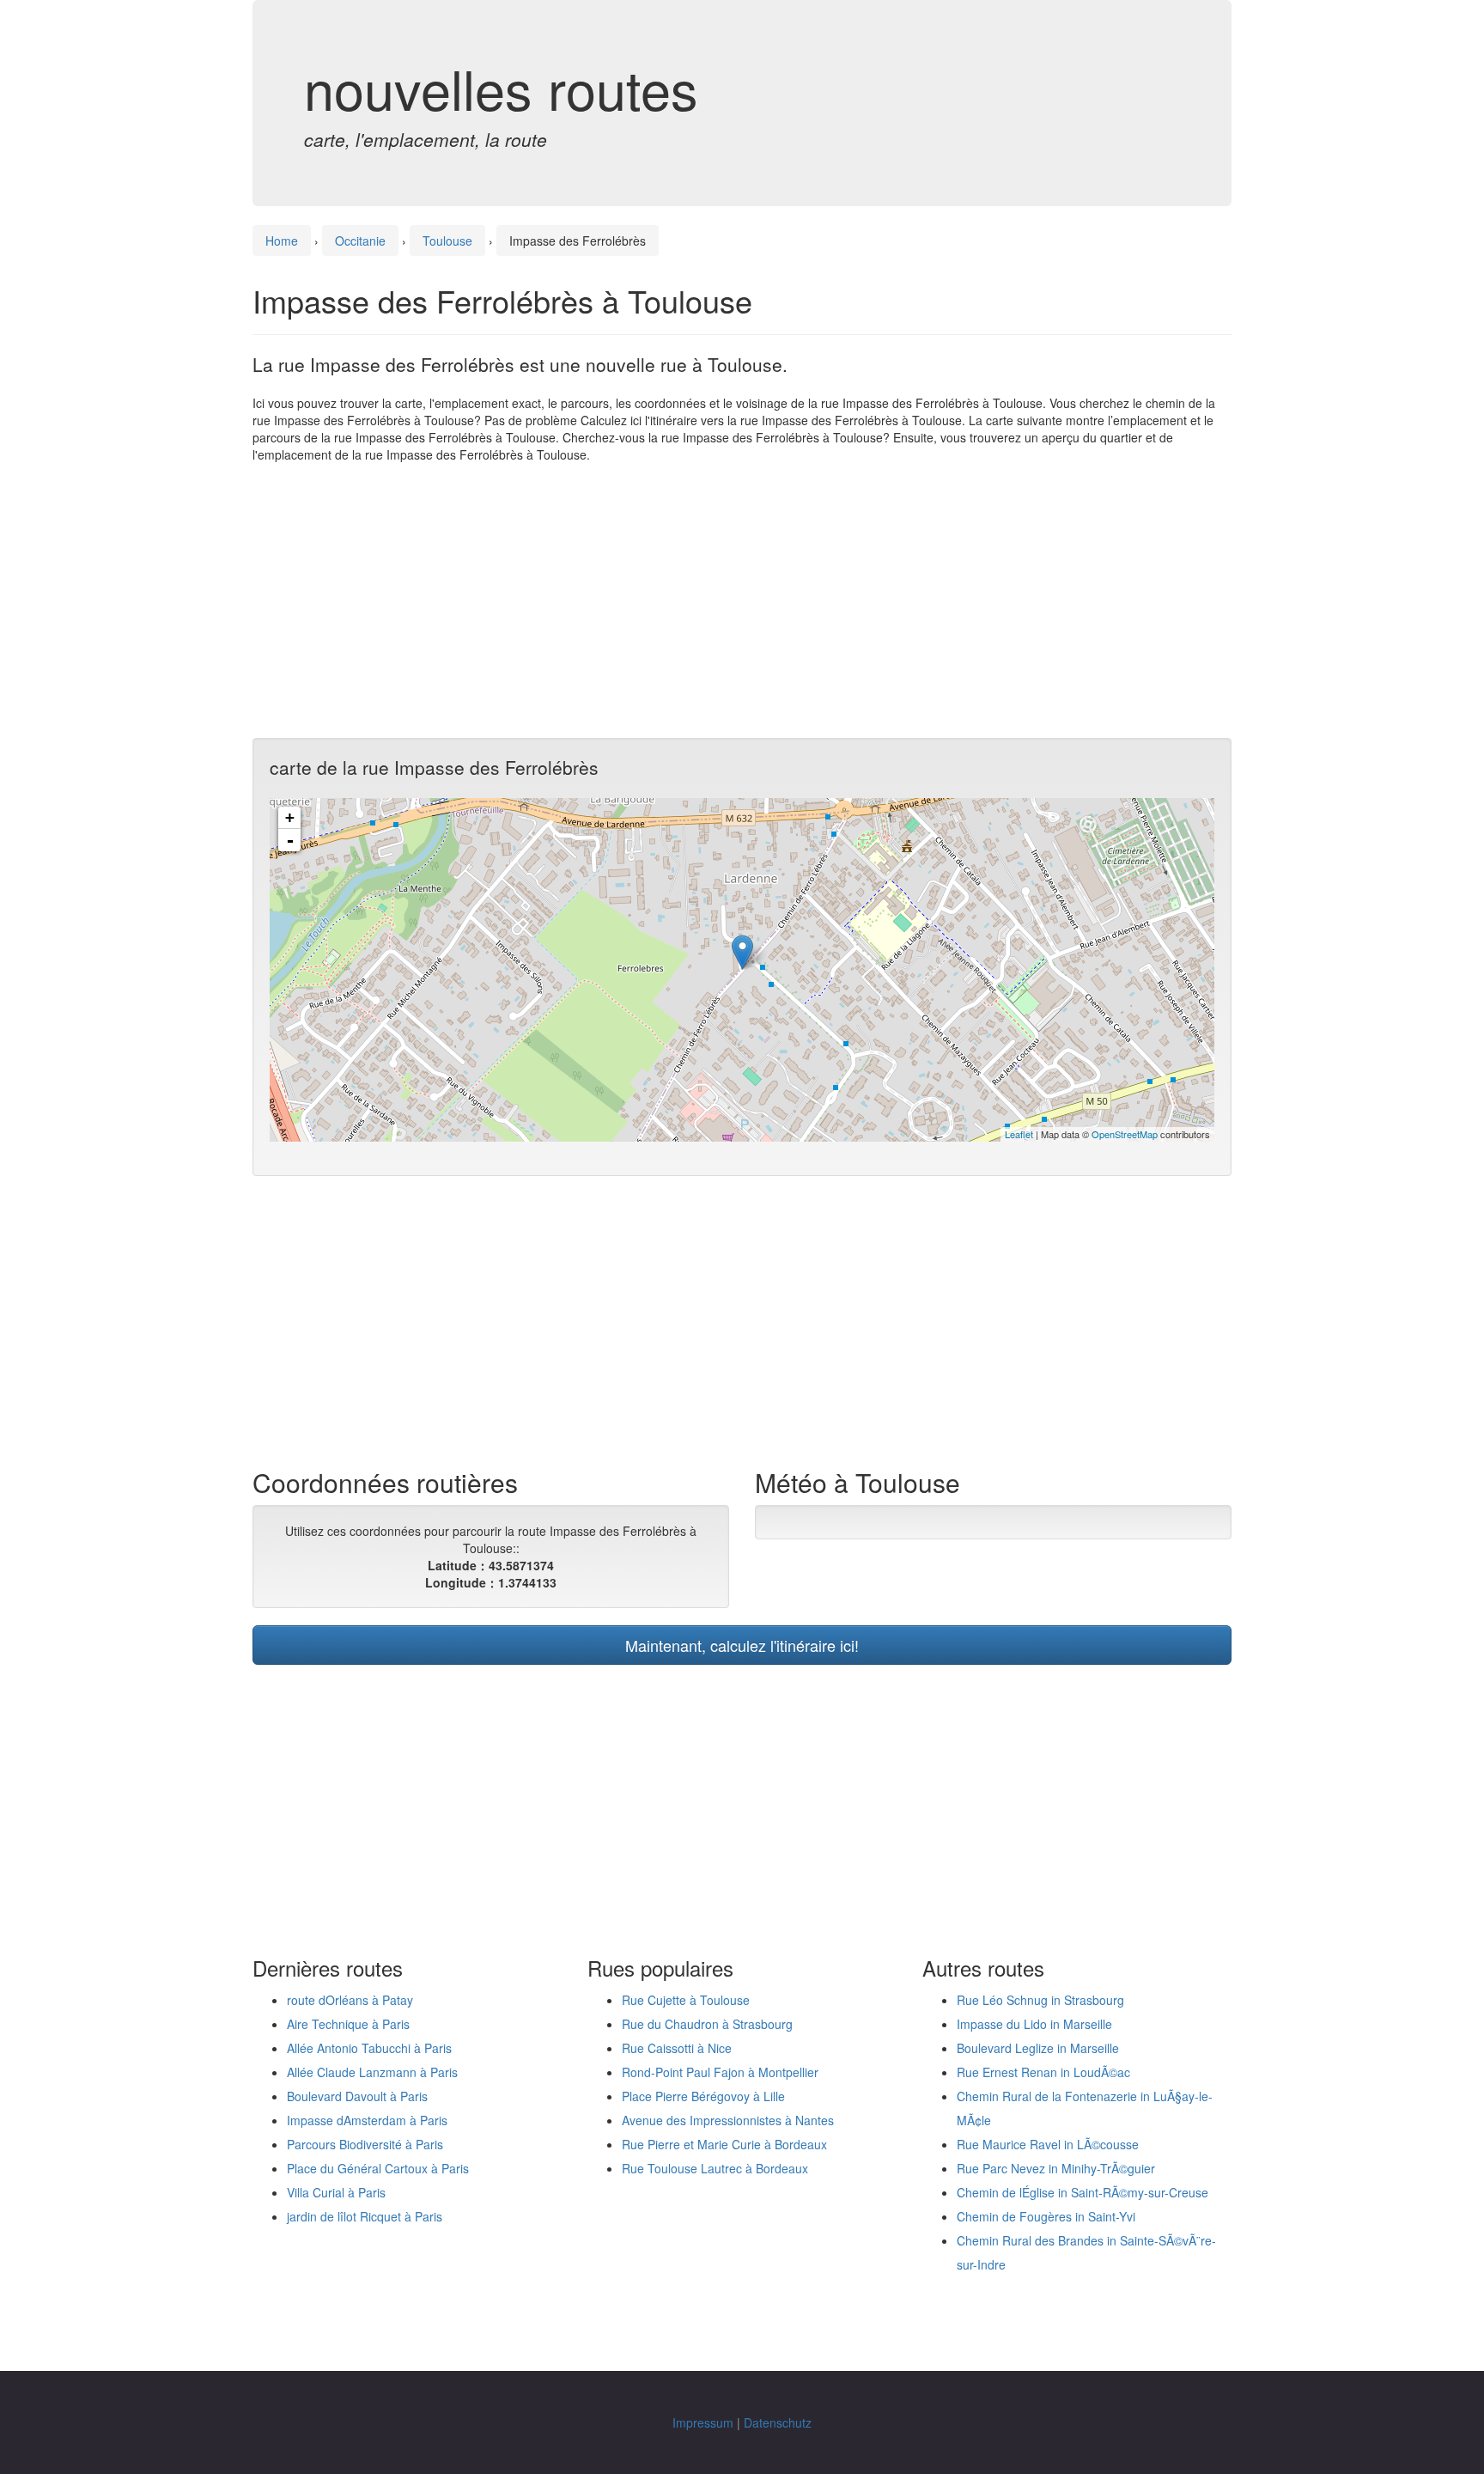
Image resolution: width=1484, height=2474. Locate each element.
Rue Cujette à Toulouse (686, 2000)
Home (282, 241)
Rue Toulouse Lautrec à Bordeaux (715, 2168)
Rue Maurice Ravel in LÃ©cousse (1048, 2144)
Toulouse (447, 241)
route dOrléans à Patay (350, 2000)
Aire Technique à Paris (348, 2024)
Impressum (703, 2422)
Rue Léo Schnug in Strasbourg (1040, 2000)
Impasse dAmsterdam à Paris (367, 2120)
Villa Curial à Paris (336, 2192)
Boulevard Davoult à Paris (357, 2096)
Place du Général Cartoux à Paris (378, 2168)
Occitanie (360, 241)
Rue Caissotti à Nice (677, 2048)
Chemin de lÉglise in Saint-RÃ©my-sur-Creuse (1083, 2192)
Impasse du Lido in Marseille (1034, 2024)
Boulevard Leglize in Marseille (1038, 2048)
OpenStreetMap (1125, 1134)
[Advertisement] (742, 600)
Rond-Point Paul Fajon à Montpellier (720, 2072)
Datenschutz (778, 2422)
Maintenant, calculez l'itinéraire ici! (742, 1645)
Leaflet (1019, 1134)
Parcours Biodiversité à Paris (365, 2144)
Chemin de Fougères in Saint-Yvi (1046, 2216)
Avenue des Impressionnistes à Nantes (728, 2120)
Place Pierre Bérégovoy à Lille (703, 2096)
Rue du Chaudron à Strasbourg (707, 2024)
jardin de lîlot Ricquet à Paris (365, 2216)
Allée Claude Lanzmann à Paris (372, 2072)
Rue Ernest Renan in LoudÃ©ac (1043, 2072)
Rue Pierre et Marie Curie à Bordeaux (724, 2144)
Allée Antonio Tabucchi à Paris (369, 2048)
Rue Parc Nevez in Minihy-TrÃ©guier (1056, 2168)
